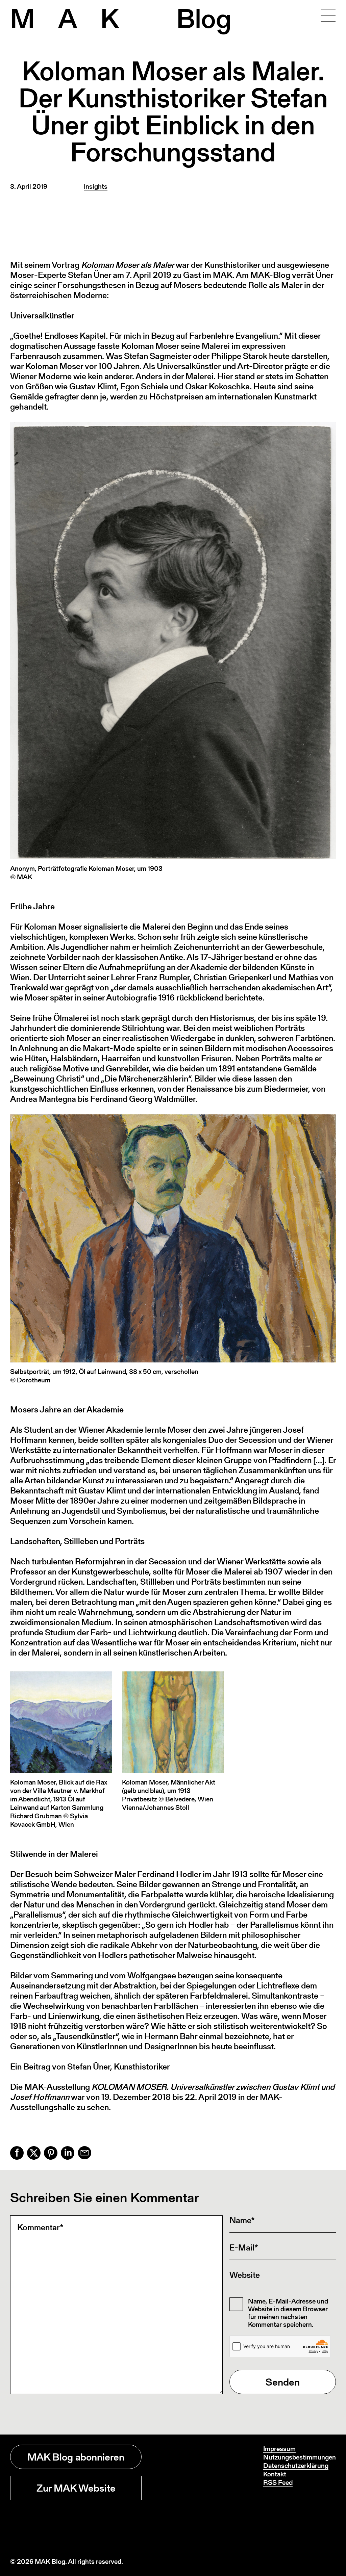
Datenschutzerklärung (296, 2466)
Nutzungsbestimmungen (300, 2457)
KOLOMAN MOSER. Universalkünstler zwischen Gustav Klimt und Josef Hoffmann (172, 2092)
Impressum (279, 2449)
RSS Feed (278, 2482)
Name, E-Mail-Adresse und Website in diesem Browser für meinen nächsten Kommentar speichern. (288, 2313)
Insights (96, 186)
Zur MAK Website (76, 2488)
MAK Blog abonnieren (76, 2457)
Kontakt (275, 2474)
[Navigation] (328, 15)
